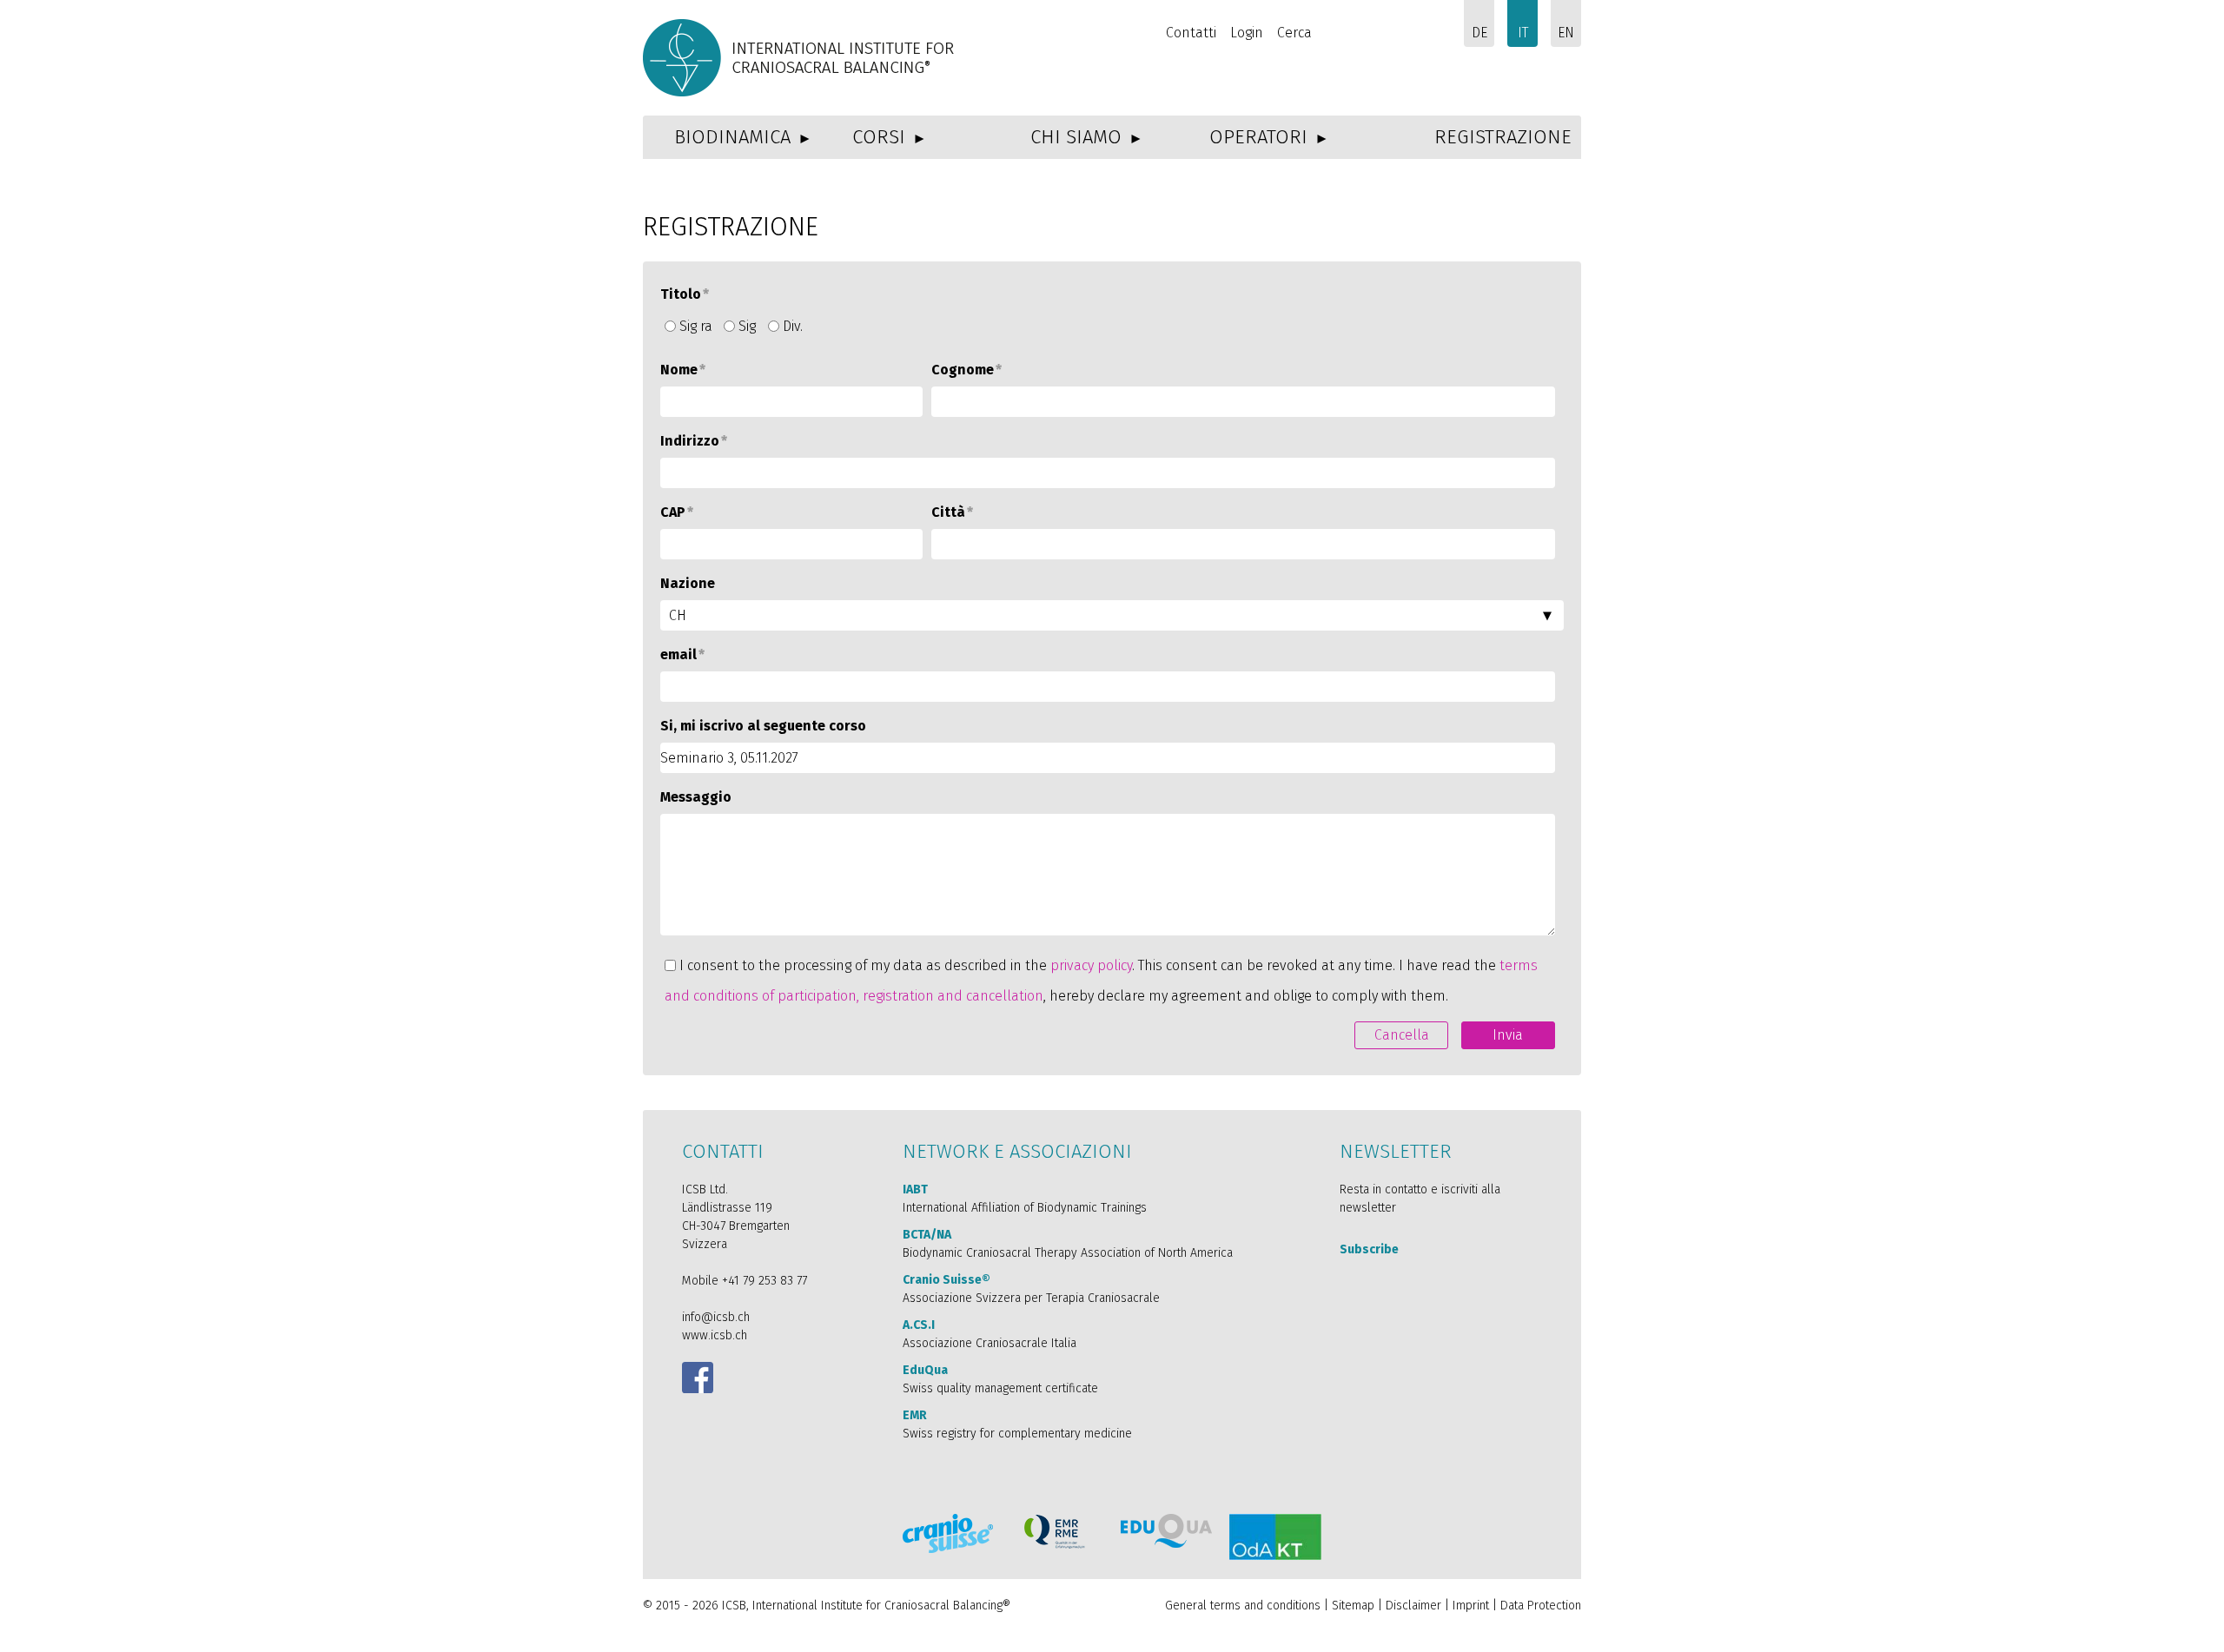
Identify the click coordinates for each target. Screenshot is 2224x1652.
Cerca (1294, 33)
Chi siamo (1076, 137)
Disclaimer (1413, 1606)
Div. (793, 326)
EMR (915, 1415)
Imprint (1473, 1606)
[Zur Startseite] (801, 58)
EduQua (925, 1370)
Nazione (688, 583)
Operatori (1258, 137)
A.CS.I (919, 1325)
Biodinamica (732, 137)
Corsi (879, 137)
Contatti (1191, 33)
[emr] (1056, 1532)
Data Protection (1541, 1606)
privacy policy (1091, 965)
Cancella (1402, 1035)
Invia (1508, 1035)
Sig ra (696, 326)
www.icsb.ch (715, 1335)
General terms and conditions (1243, 1606)
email (682, 654)
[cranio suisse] (948, 1533)
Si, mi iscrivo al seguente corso (763, 726)
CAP (677, 512)
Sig (747, 326)
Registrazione (1503, 137)
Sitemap (1353, 1606)
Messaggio (696, 797)
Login (1247, 33)
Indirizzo (694, 441)
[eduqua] (1166, 1531)
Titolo (685, 294)
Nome (683, 370)
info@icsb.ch (716, 1317)
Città (952, 512)
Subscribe (1369, 1249)
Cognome (966, 370)
